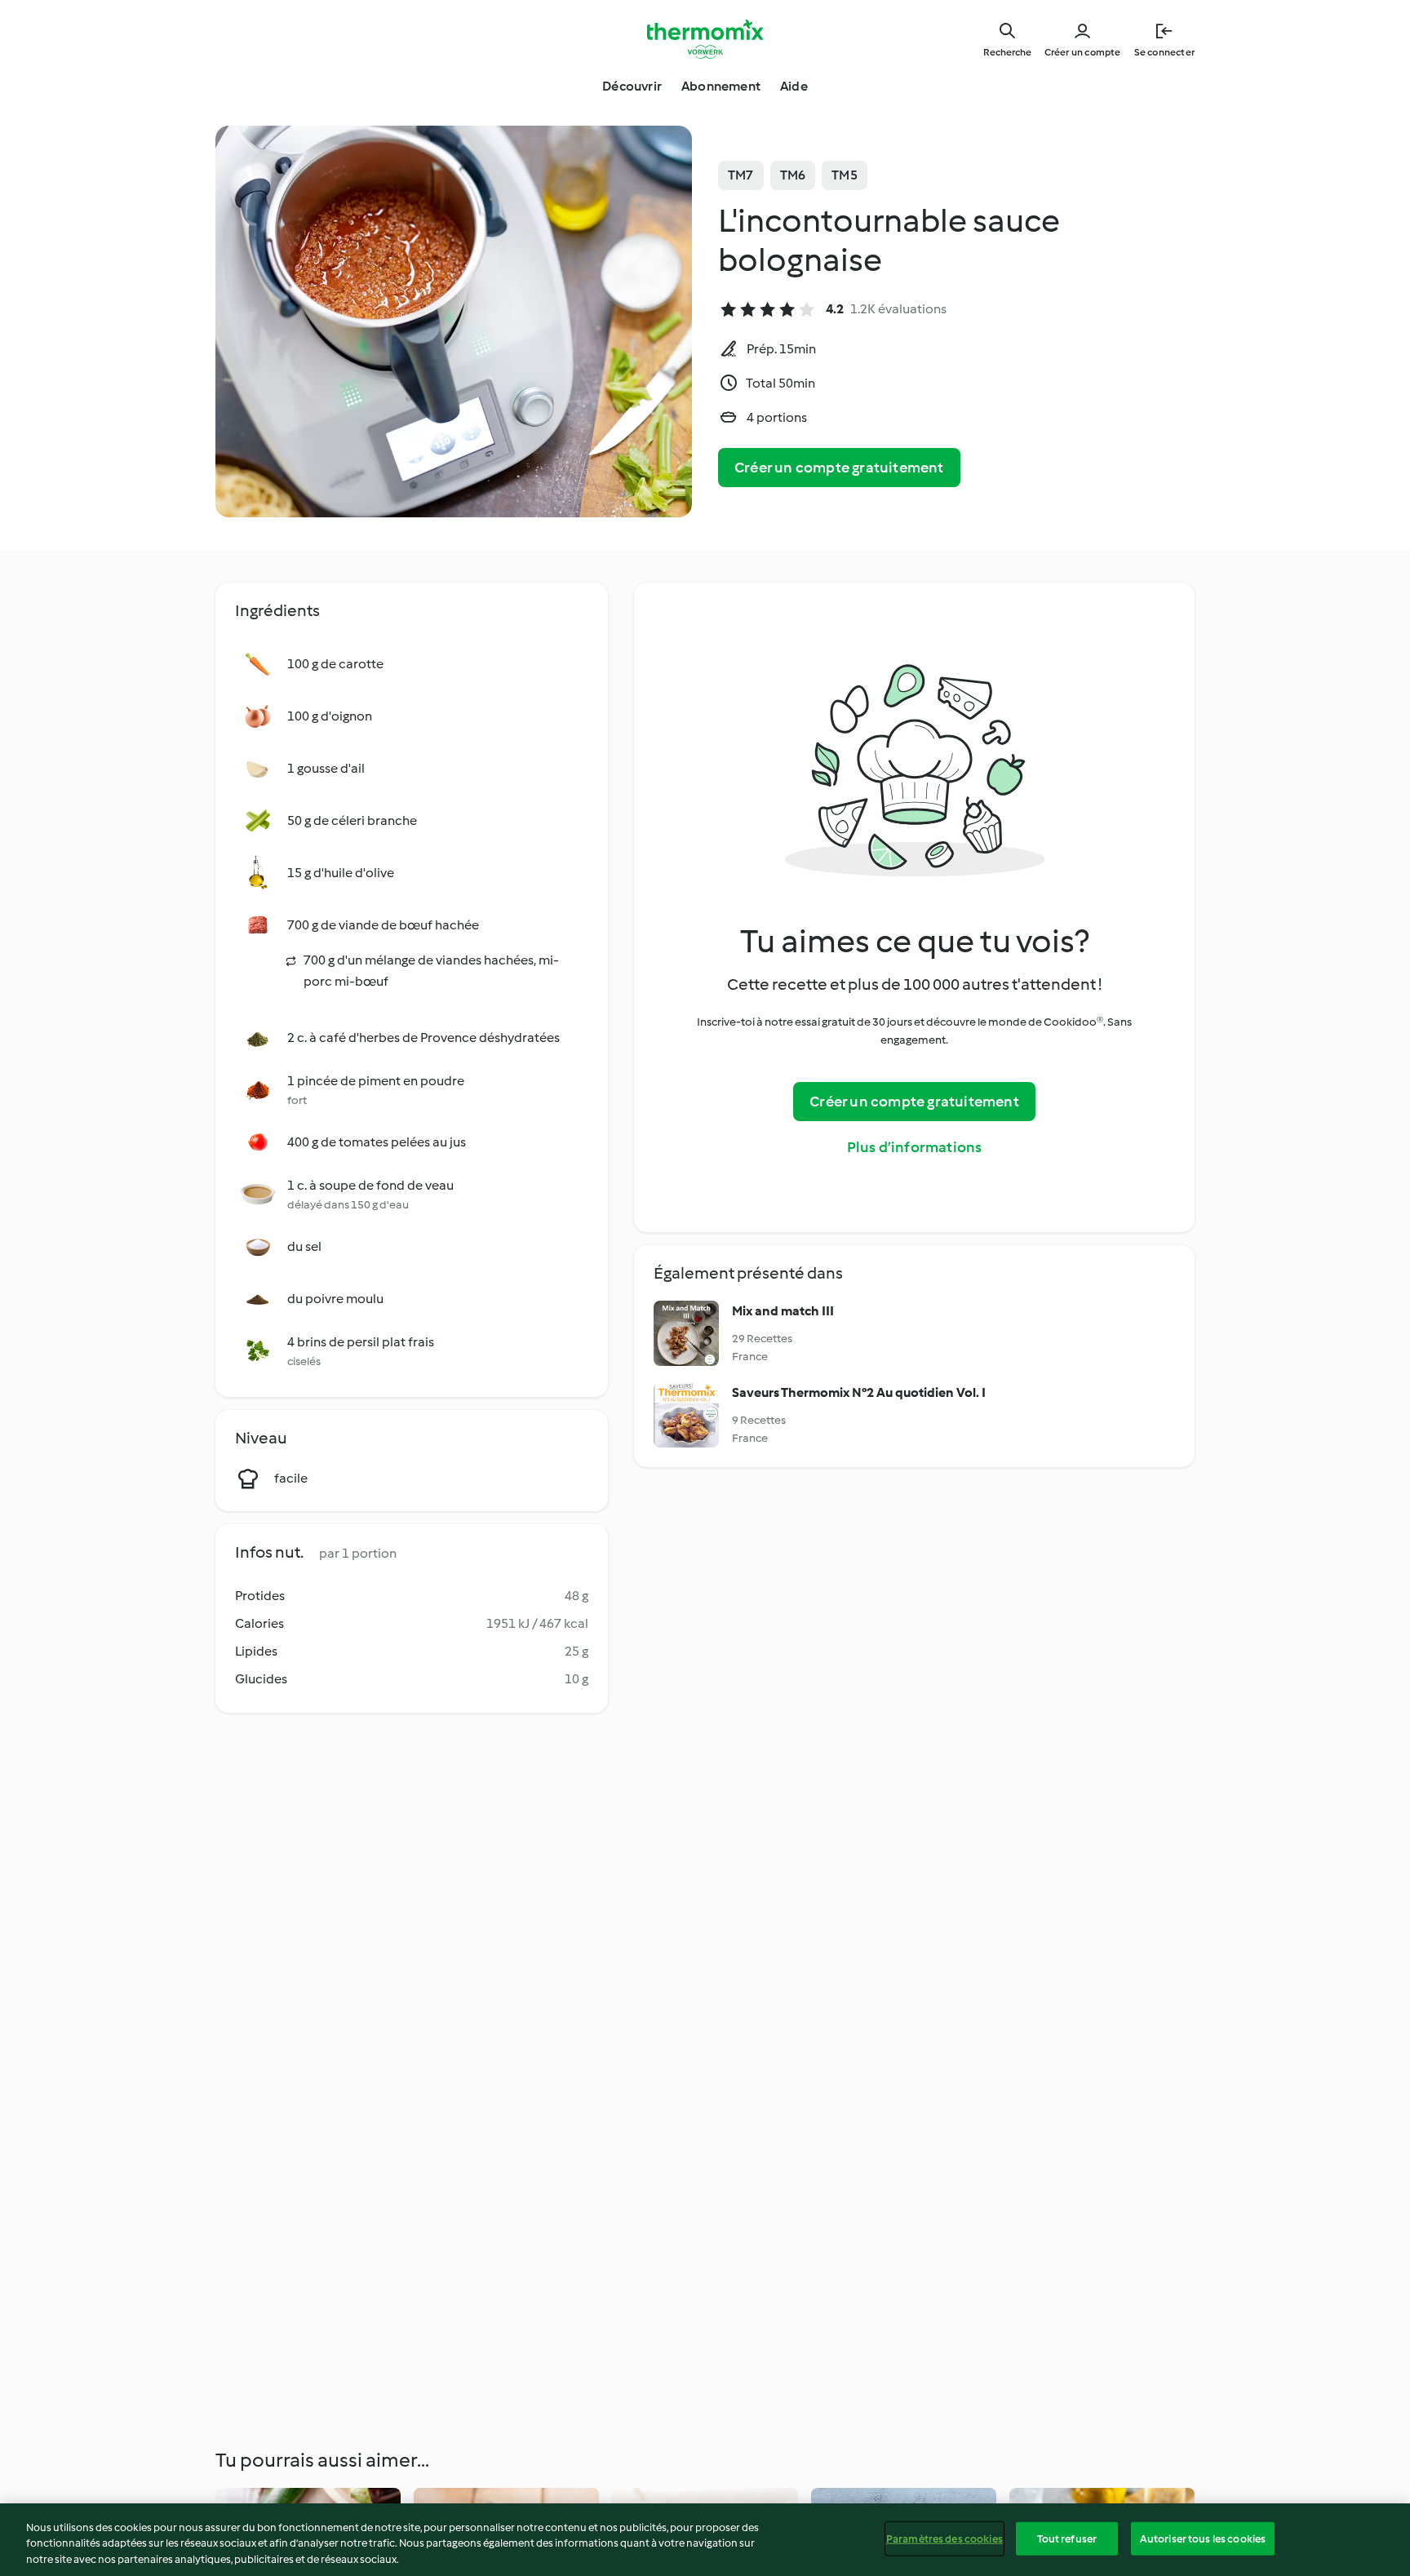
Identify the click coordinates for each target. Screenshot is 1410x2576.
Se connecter (1164, 52)
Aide (794, 86)
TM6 (793, 175)
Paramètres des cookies (944, 2538)
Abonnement (721, 86)
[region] (705, 2540)
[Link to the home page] (705, 39)
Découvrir (632, 86)
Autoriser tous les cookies (1203, 2538)
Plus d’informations (915, 1147)
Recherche (1007, 52)
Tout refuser (1067, 2538)
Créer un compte (1083, 52)
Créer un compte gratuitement (839, 468)
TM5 (845, 175)
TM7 (741, 175)
